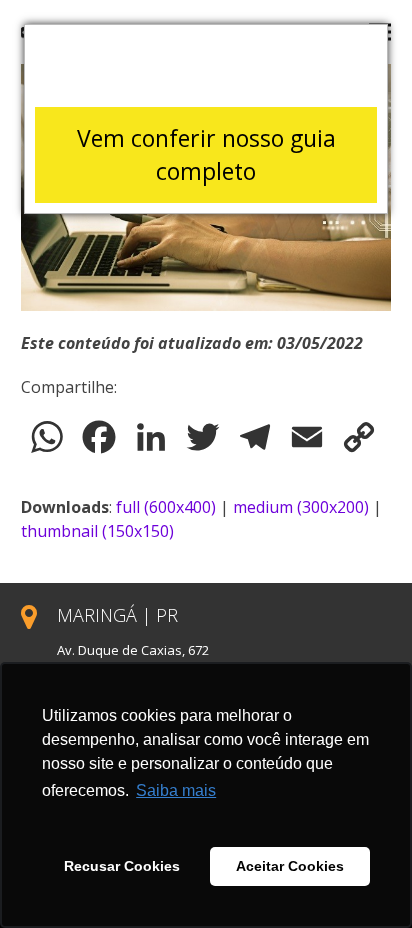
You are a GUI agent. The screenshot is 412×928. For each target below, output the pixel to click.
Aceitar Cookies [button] (290, 866)
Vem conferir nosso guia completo (206, 154)
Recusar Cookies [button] (122, 866)
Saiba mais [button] (176, 790)
